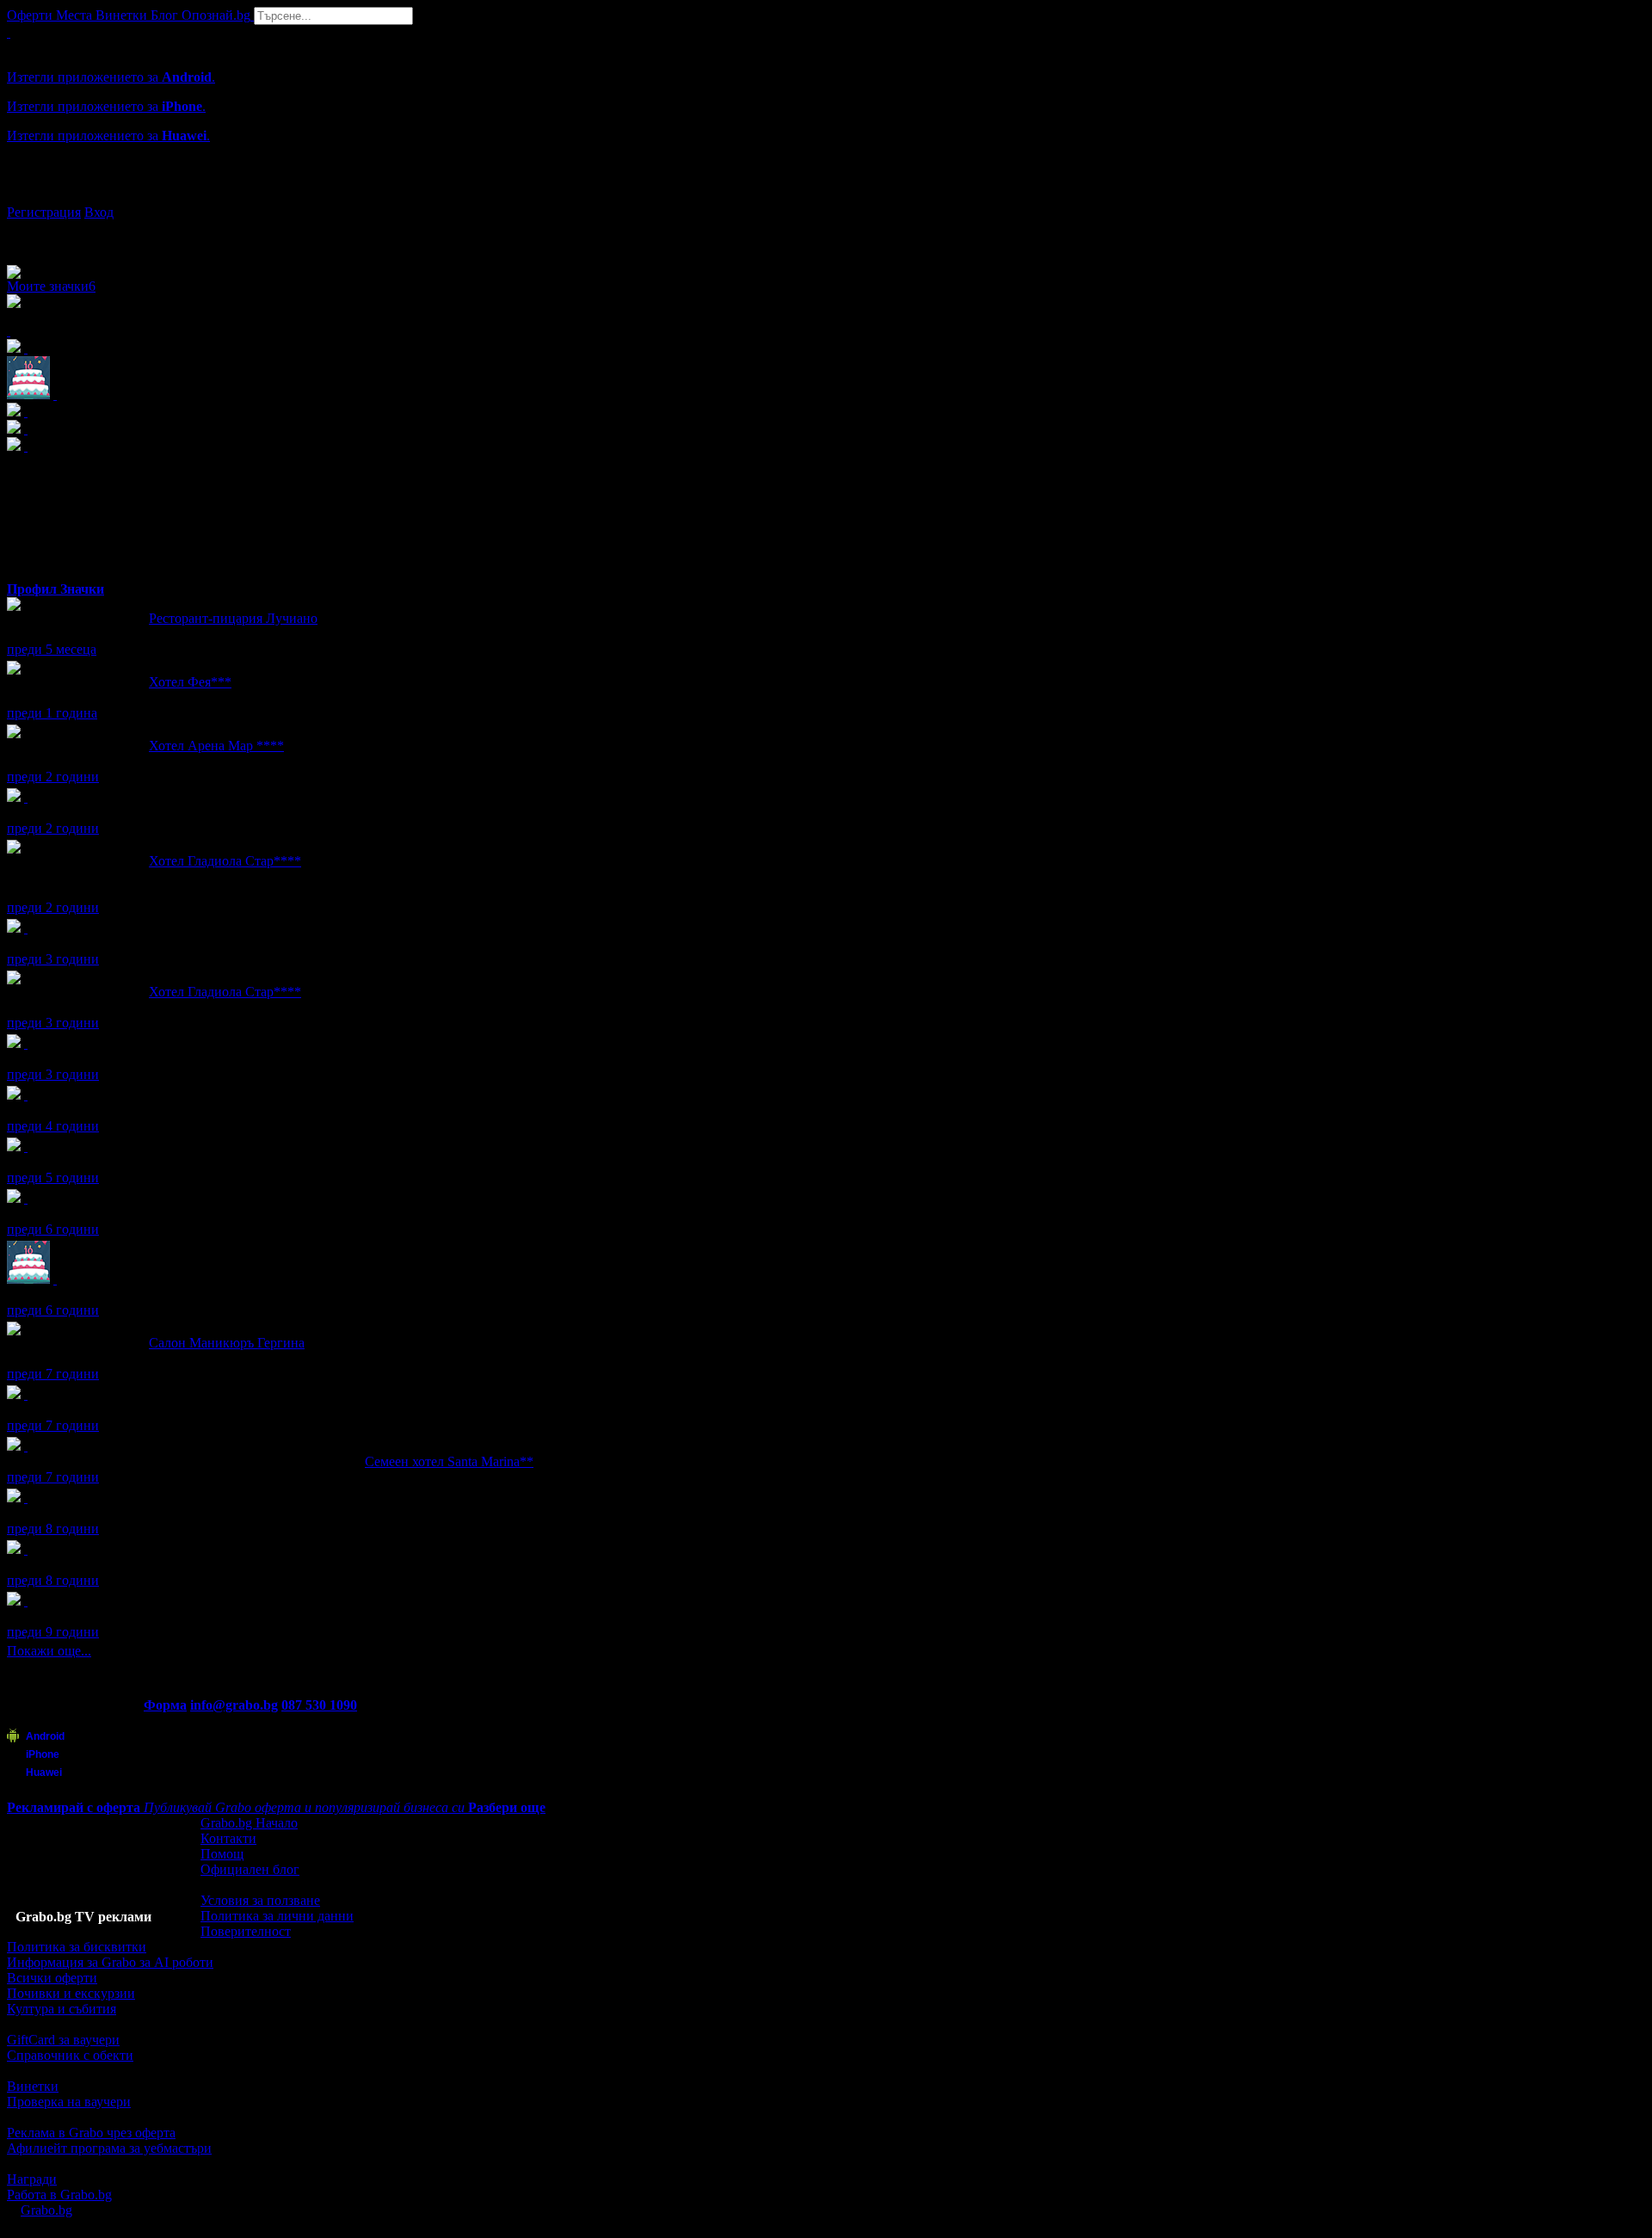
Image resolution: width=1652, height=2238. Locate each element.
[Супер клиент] (26, 1446)
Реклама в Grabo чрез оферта (91, 2133)
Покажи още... (49, 1651)
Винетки (33, 2086)
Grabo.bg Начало (249, 1823)
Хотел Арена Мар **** (216, 746)
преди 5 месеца (52, 649)
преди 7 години (53, 1374)
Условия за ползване (260, 1900)
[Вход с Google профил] (826, 195)
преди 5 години (53, 1178)
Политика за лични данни (277, 1916)
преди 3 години (53, 959)
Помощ (222, 1854)
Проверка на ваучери (69, 2102)
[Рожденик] (26, 797)
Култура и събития (62, 2009)
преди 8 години (53, 1529)
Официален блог (250, 1869)
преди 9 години (53, 1632)
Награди (32, 2179)
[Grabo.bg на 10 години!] (55, 1279)
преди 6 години (53, 1229)
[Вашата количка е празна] (9, 32)
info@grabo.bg (234, 1705)
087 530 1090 (319, 1705)
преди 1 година (52, 713)
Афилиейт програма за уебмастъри (109, 2148)
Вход (99, 212)
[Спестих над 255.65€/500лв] (26, 1549)
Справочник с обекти (70, 2055)
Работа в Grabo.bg (59, 2195)
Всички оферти (52, 1978)
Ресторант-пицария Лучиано (233, 618)
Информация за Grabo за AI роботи (110, 1962)
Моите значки (51, 286)
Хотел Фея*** (190, 682)
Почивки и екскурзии (71, 1993)
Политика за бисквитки (77, 1947)
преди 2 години (53, 777)
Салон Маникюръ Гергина (227, 1343)
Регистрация (44, 212)
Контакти (228, 1838)
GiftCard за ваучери (63, 2040)
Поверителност (246, 1931)
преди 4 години (53, 1126)
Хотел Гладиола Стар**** (225, 861)
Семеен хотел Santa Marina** (449, 1461)
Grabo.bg (46, 2210)
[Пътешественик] (26, 1043)
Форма (165, 1705)
